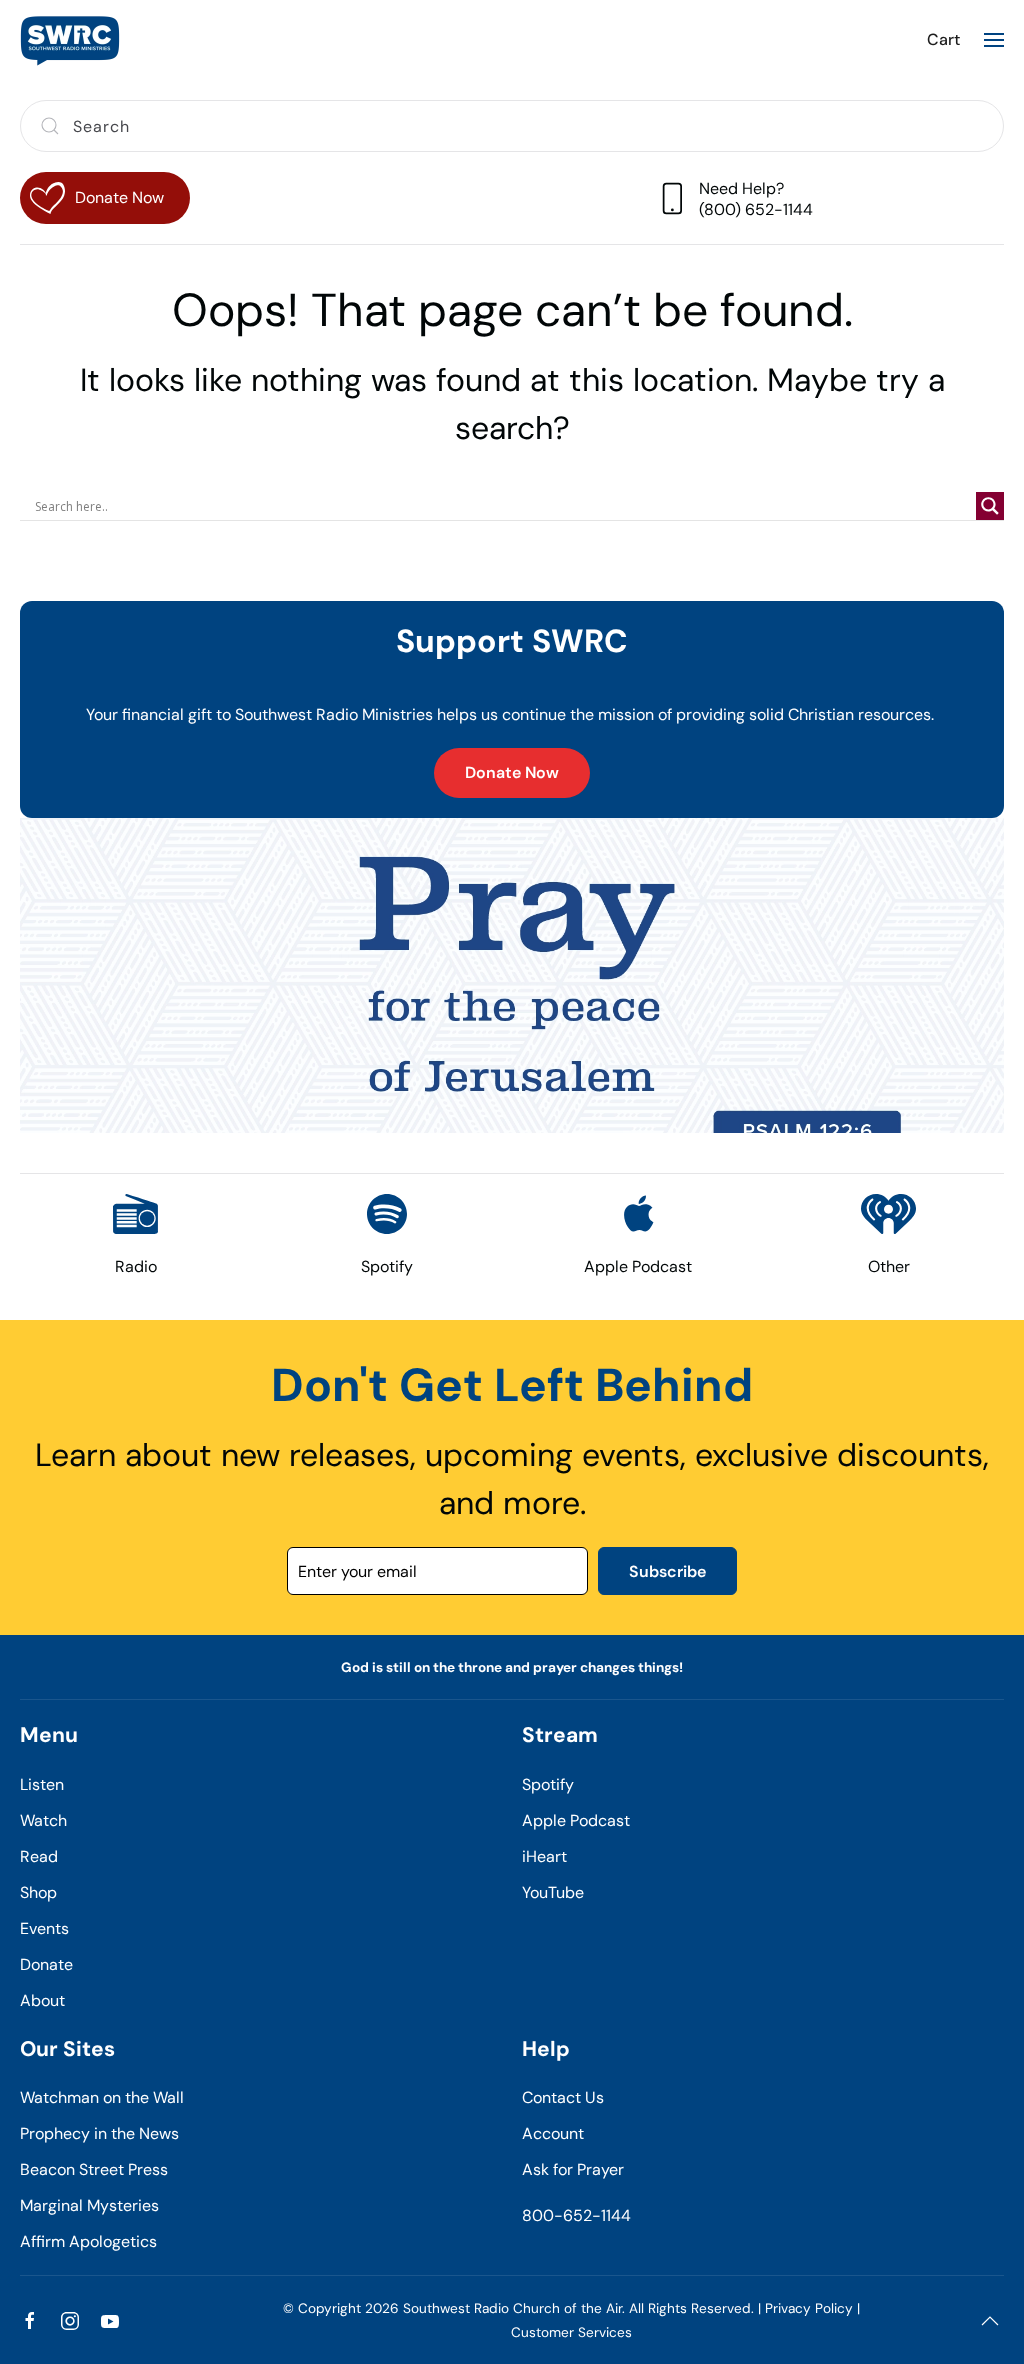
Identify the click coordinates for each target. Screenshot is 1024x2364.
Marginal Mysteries (89, 2205)
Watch (43, 1820)
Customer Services (571, 2332)
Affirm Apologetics (88, 2241)
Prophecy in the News (99, 2133)
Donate (46, 1964)
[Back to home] (70, 40)
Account (553, 2133)
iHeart (544, 1856)
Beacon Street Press (94, 2169)
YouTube (553, 1892)
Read (39, 1856)
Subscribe (667, 1571)
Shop (38, 1892)
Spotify (548, 1784)
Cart (943, 39)
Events (44, 1928)
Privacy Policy (809, 2308)
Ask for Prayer (573, 2169)
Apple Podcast (576, 1820)
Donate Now (512, 772)
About (42, 2000)
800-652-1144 (576, 2215)
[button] (994, 40)
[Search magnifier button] (990, 506)
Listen (42, 1784)
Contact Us (563, 2097)
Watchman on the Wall (102, 2097)
